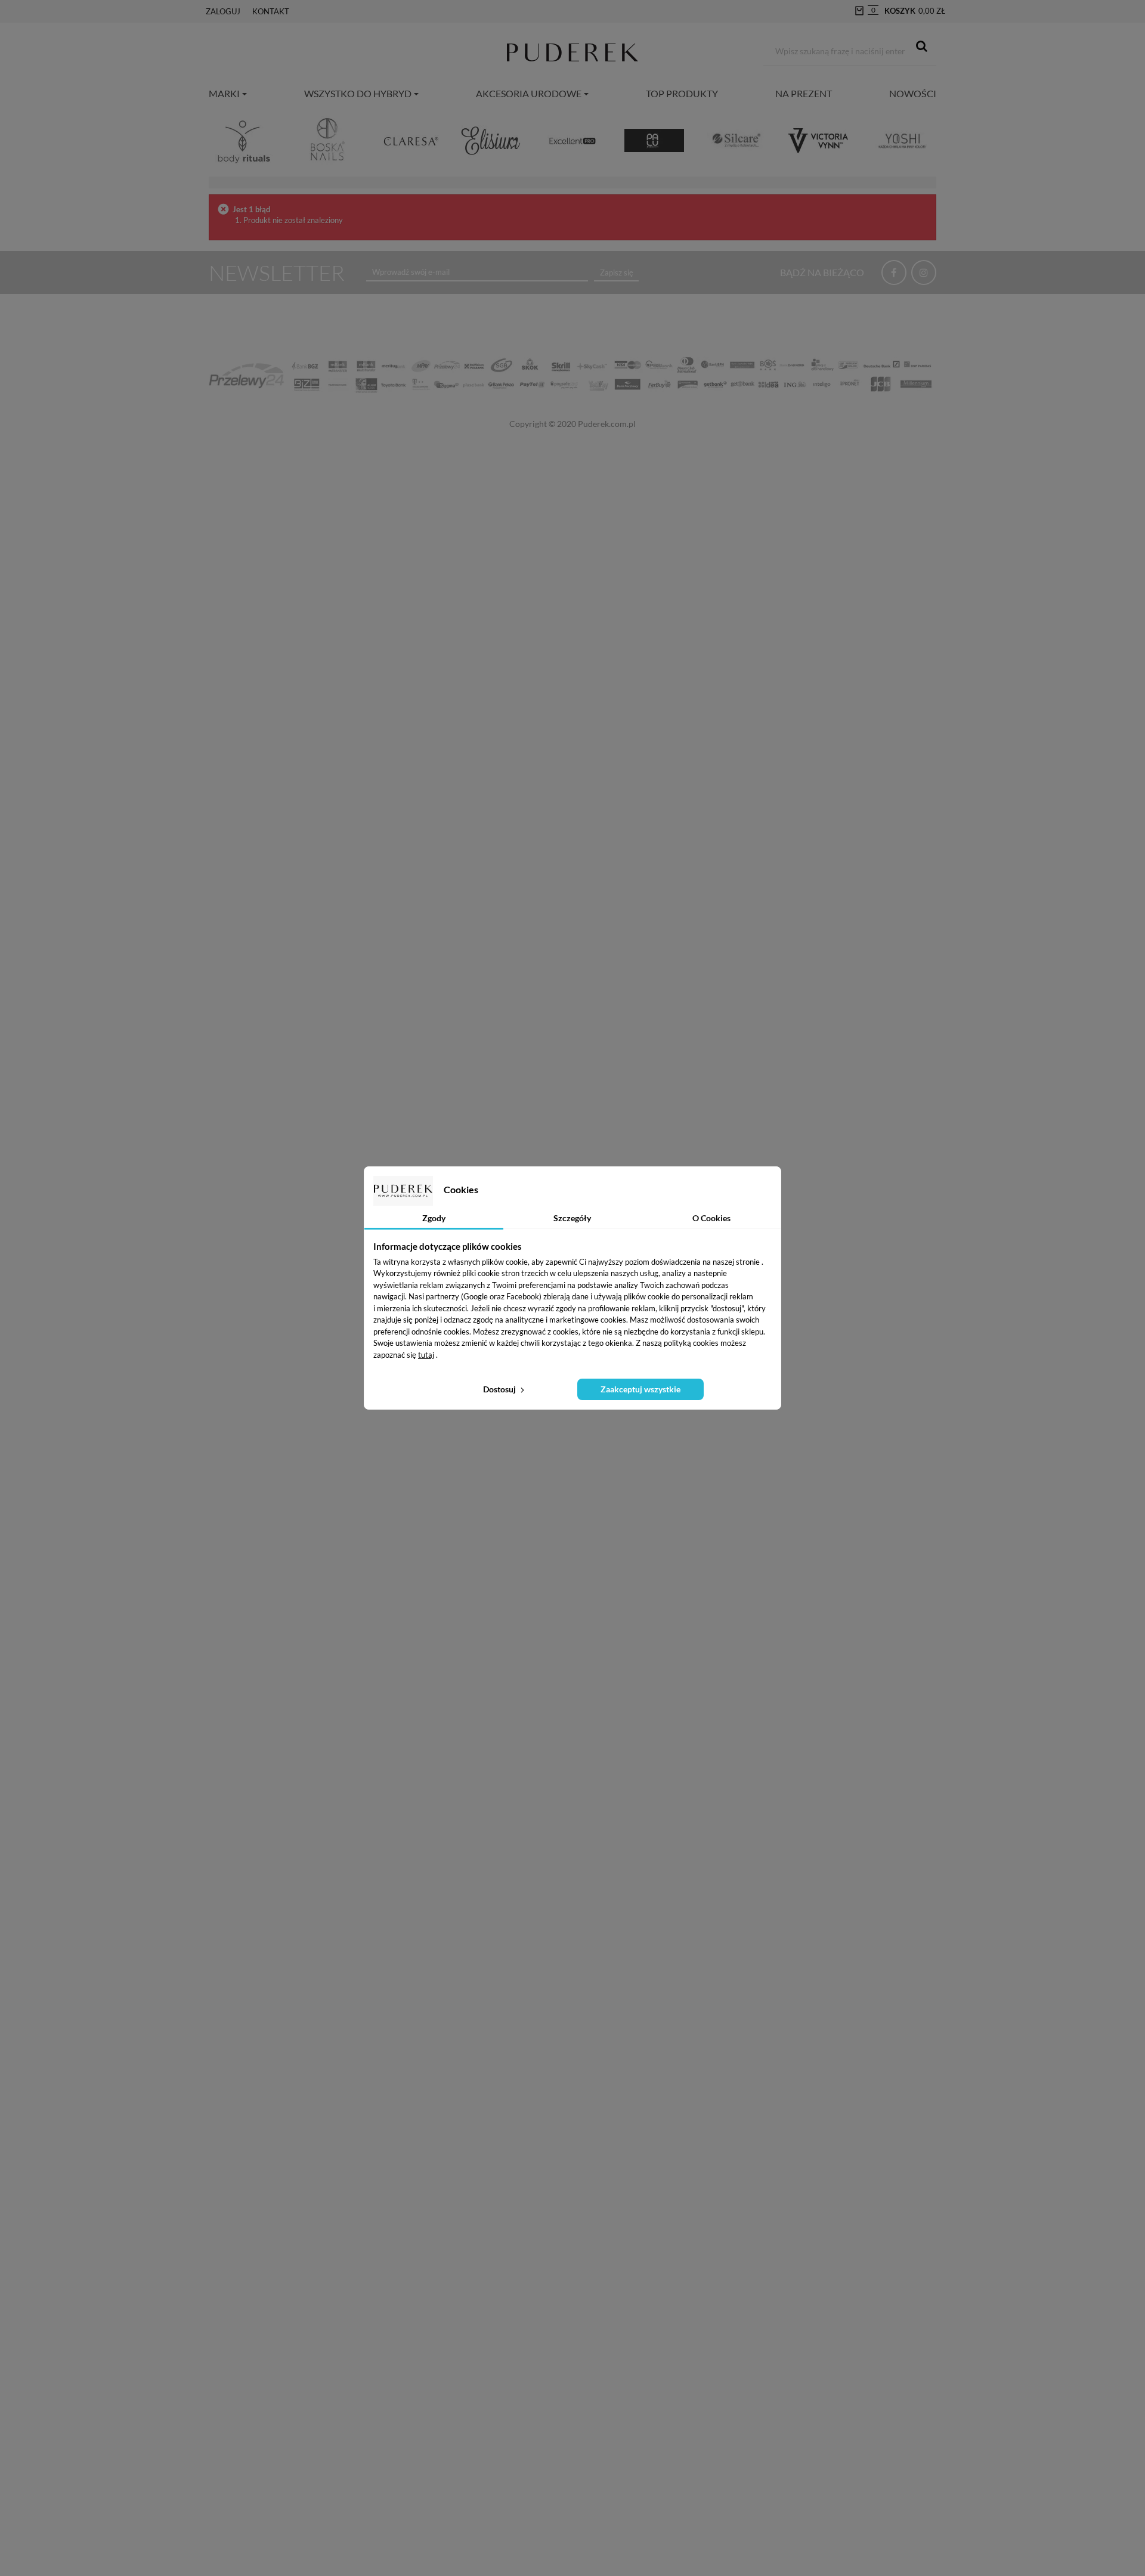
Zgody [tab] (434, 1218)
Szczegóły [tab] (572, 1218)
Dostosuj (500, 1389)
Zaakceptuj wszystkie (640, 1389)
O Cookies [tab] (711, 1218)
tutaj (426, 1355)
